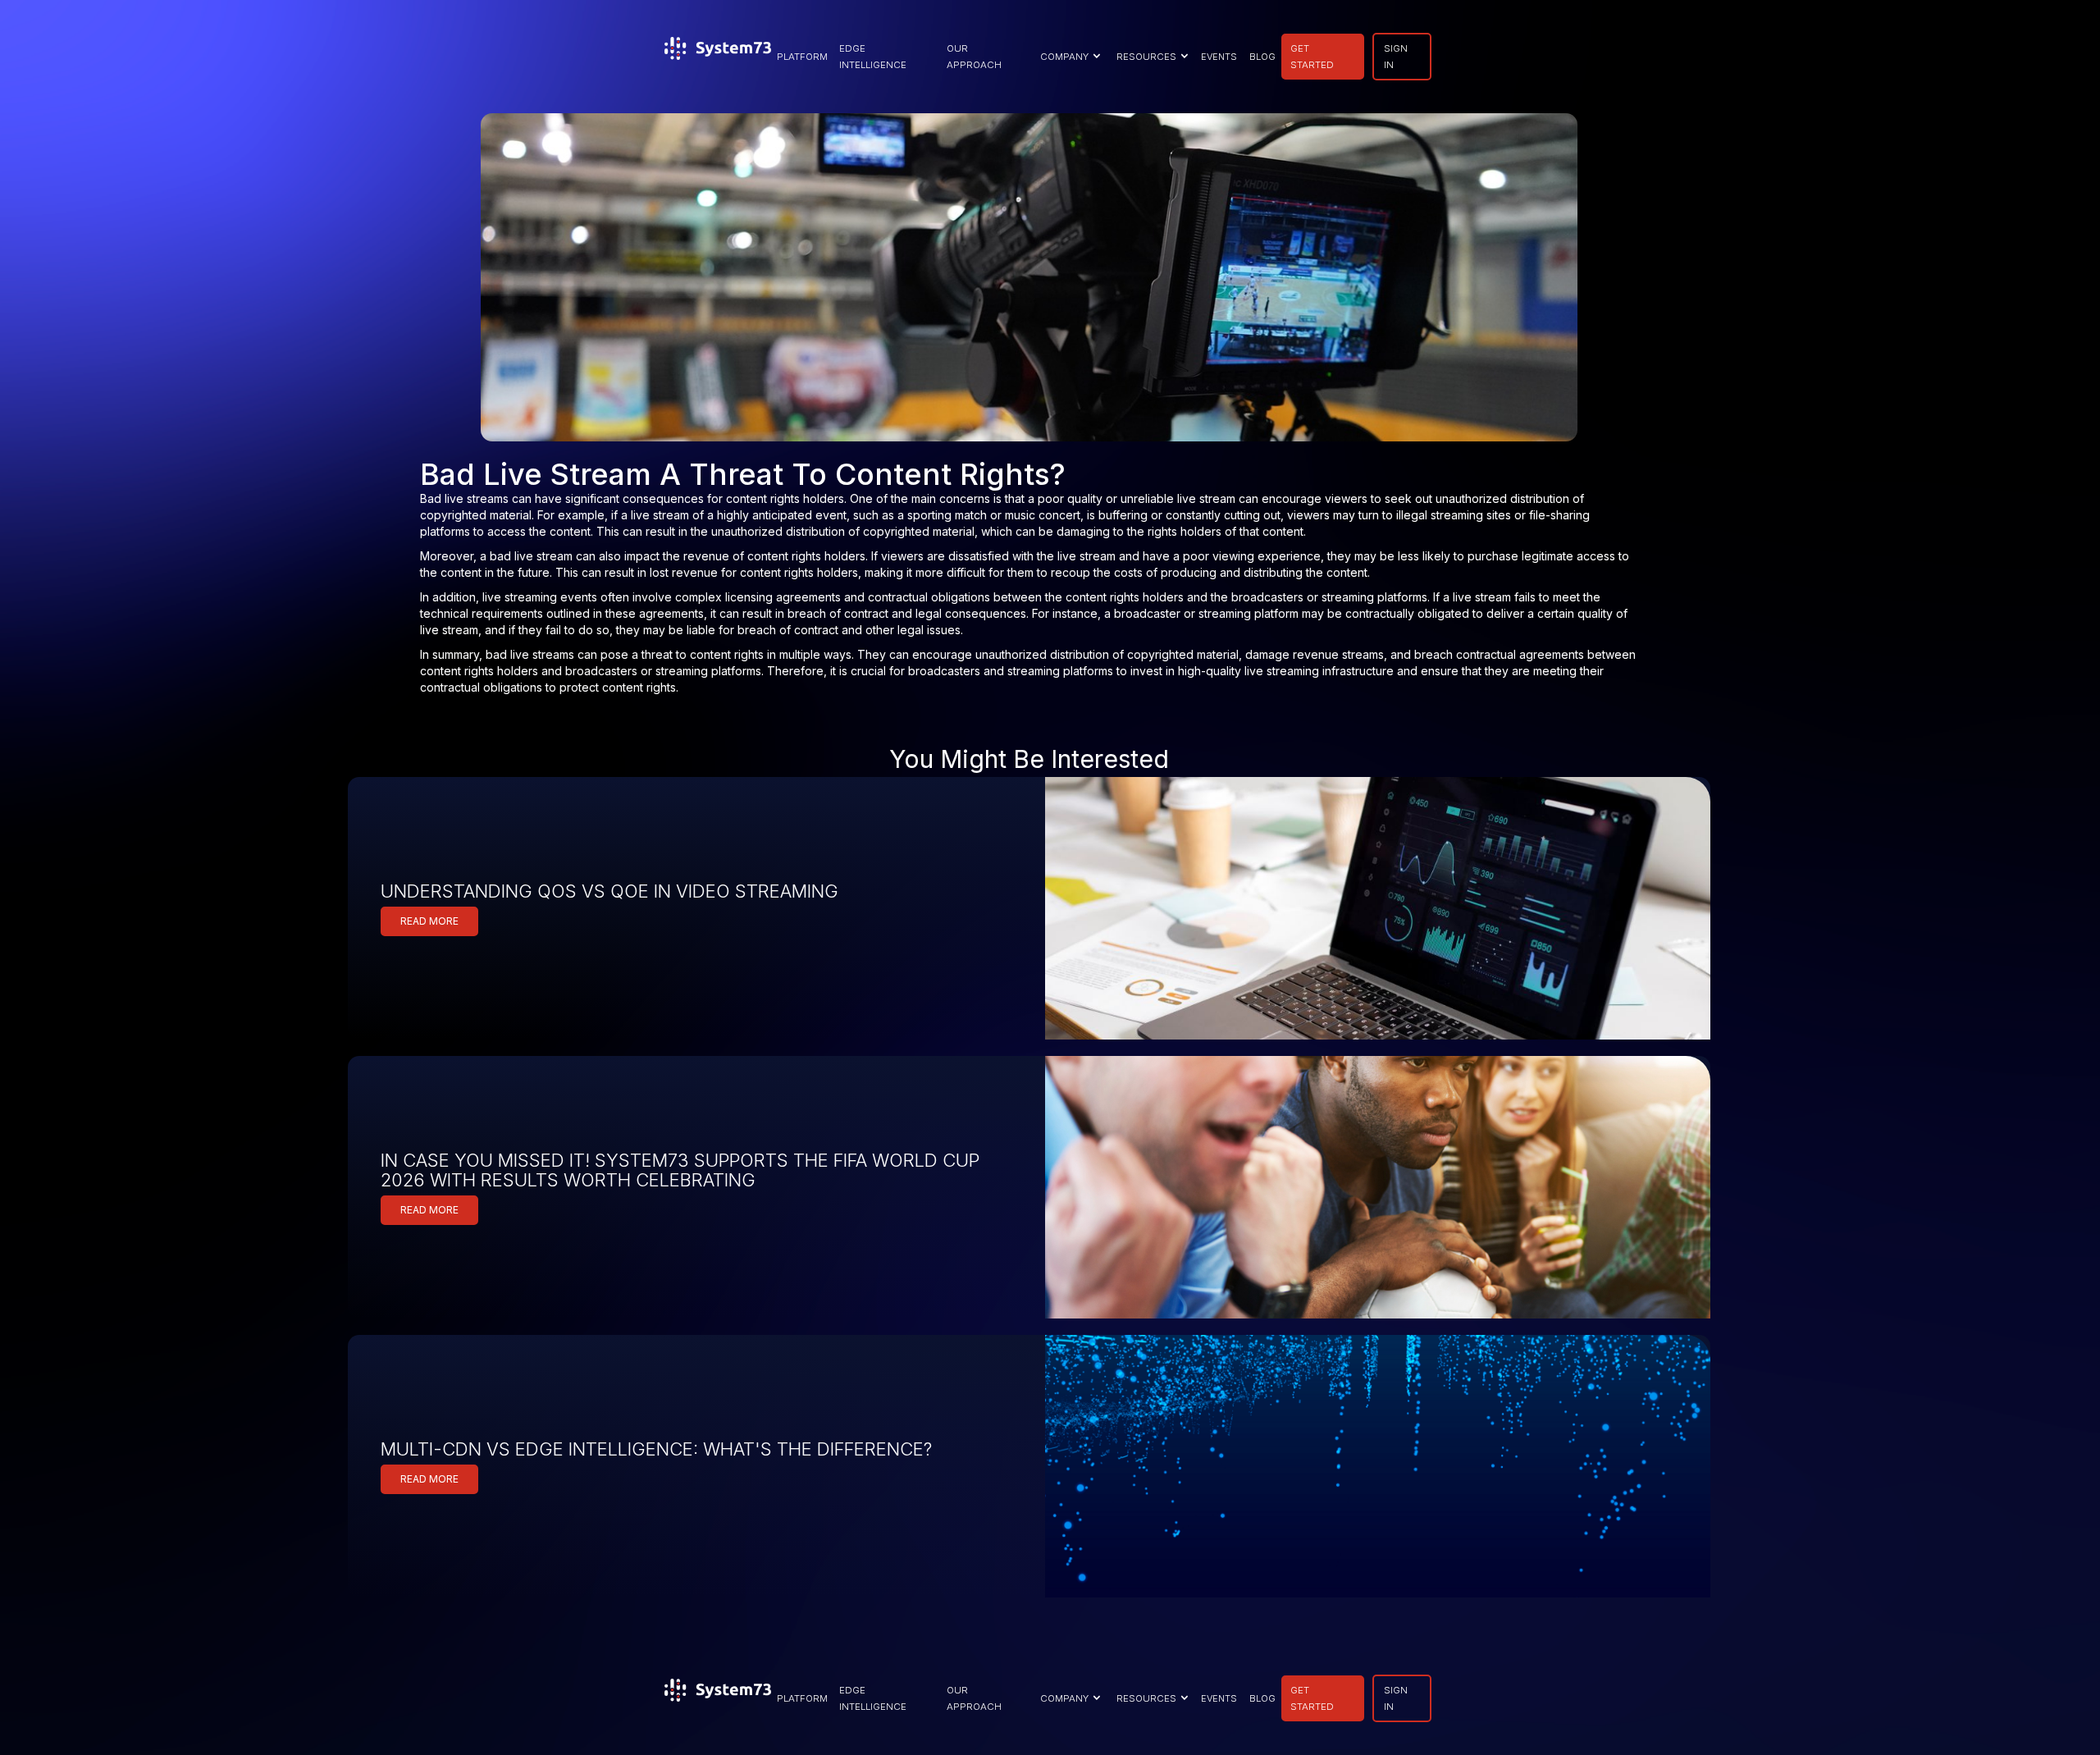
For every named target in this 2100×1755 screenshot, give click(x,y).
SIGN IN (1396, 57)
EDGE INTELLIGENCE (873, 57)
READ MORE (429, 921)
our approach (974, 57)
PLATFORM (802, 57)
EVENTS (1219, 57)
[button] (1068, 57)
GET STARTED (1312, 57)
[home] (718, 57)
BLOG (1262, 57)
